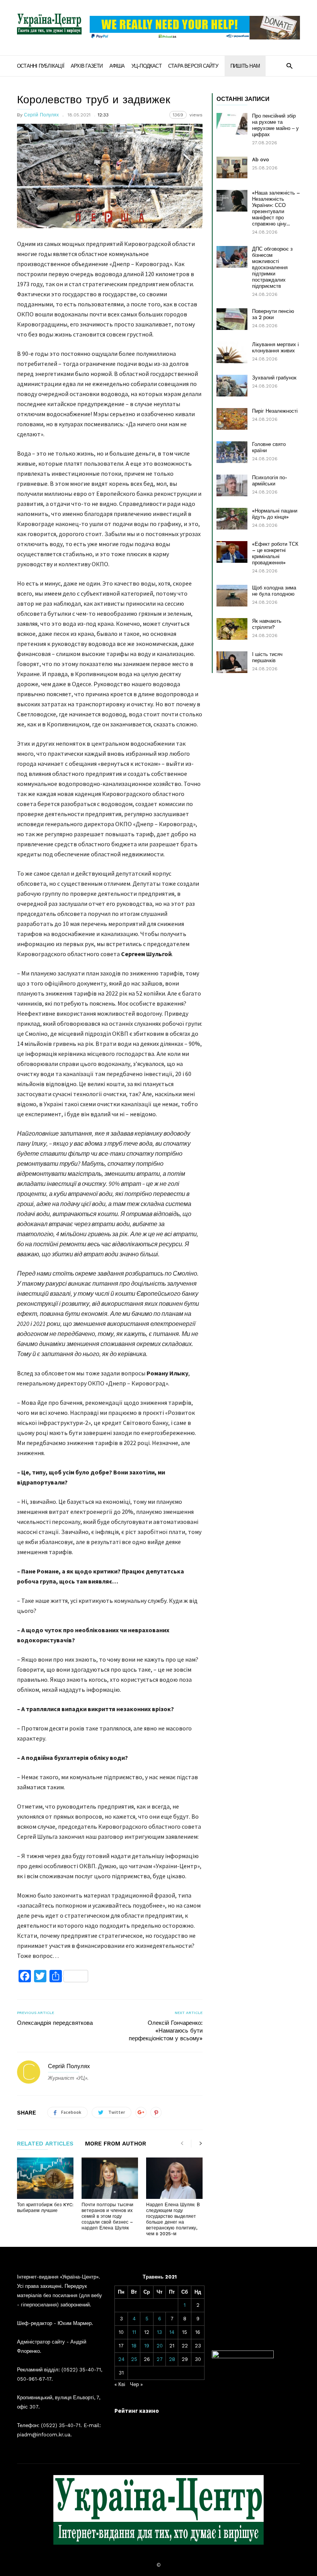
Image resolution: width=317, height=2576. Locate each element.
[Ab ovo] (232, 167)
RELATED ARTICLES (45, 2144)
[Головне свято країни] (232, 452)
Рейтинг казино (137, 2411)
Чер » (136, 2384)
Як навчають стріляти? (267, 624)
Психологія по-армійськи (270, 481)
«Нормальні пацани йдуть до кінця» (275, 514)
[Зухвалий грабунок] (232, 386)
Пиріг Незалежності (275, 411)
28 (172, 2359)
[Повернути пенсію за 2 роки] (232, 319)
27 (160, 2359)
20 (160, 2346)
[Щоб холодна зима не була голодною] (232, 596)
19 (147, 2346)
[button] (289, 66)
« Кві (120, 2384)
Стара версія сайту (193, 66)
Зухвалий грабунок (274, 378)
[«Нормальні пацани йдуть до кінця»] (232, 519)
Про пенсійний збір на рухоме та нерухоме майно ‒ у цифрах (275, 125)
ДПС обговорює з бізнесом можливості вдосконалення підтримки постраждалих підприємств (272, 267)
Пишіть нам (245, 66)
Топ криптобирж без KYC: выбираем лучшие (45, 2208)
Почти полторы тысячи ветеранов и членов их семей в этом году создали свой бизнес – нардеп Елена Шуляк (107, 2216)
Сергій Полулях (41, 115)
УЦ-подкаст (147, 66)
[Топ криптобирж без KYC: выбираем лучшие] (45, 2178)
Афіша (117, 66)
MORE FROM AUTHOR (116, 2144)
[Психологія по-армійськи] (232, 485)
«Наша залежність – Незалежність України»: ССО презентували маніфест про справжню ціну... (276, 208)
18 (134, 2346)
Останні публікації (41, 66)
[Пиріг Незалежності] (232, 419)
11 (134, 2332)
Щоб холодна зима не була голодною (274, 591)
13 (159, 2332)
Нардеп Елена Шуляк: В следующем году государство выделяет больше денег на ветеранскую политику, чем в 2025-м (173, 2219)
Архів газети (87, 66)
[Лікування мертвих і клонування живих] (232, 352)
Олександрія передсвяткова (55, 2023)
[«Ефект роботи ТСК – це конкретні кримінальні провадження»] (232, 552)
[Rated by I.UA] (243, 2356)
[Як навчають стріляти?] (232, 629)
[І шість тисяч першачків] (232, 662)
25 (134, 2359)
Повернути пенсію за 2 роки (273, 314)
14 (172, 2332)
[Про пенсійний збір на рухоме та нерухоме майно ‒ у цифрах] (232, 124)
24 (121, 2359)
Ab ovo (261, 160)
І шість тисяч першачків (267, 657)
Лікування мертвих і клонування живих (275, 348)
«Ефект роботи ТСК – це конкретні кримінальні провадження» (275, 553)
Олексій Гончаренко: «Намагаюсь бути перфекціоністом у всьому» (166, 2031)
